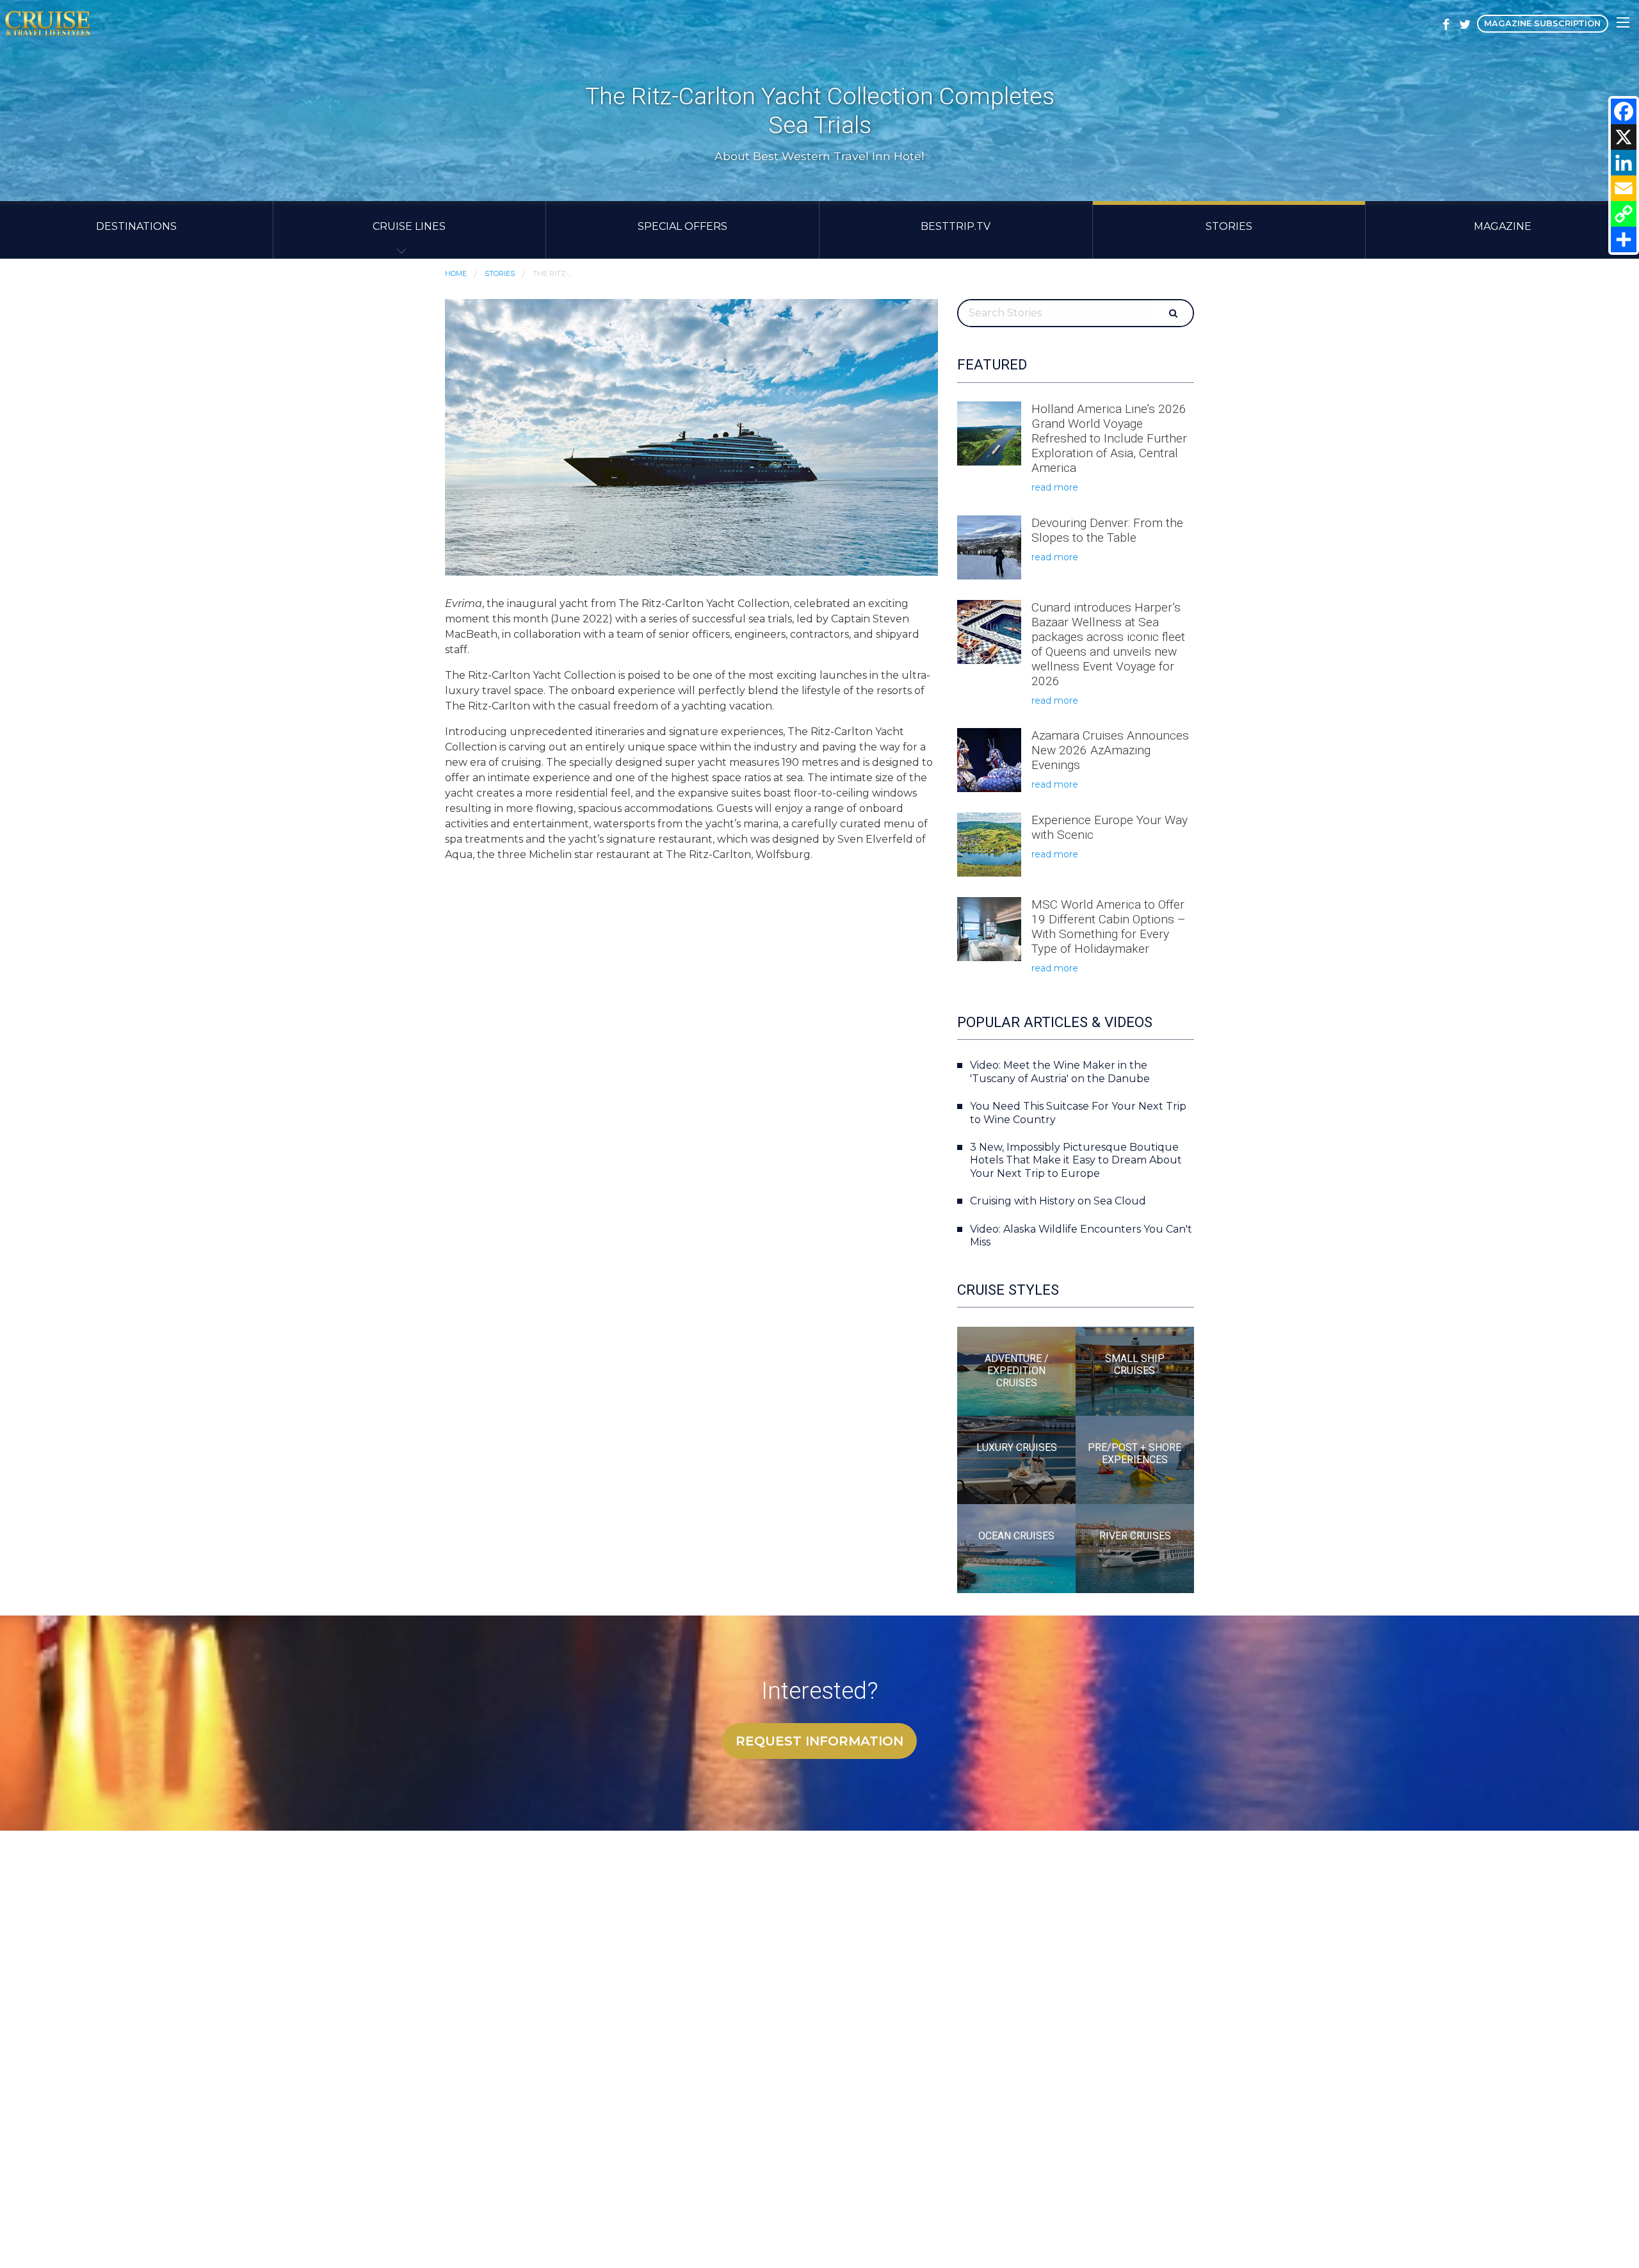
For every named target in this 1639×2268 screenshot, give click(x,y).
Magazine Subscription (1542, 23)
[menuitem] (137, 230)
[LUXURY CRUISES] (1016, 1459)
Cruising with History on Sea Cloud (1058, 1201)
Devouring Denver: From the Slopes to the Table (1107, 530)
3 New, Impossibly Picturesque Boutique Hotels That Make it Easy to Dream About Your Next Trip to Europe (1076, 1161)
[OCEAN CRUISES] (1016, 1548)
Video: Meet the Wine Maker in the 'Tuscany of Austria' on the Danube (1060, 1072)
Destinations (136, 226)
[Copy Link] (1624, 214)
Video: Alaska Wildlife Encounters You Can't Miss (1081, 1236)
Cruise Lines (409, 226)
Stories (1229, 226)
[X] (1624, 137)
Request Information (819, 1741)
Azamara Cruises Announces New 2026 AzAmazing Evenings (1110, 750)
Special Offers (682, 226)
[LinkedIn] (1624, 163)
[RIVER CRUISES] (1135, 1548)
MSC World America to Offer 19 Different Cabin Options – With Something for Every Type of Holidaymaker (1109, 927)
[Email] (1624, 188)
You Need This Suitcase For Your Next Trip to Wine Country (1078, 1113)
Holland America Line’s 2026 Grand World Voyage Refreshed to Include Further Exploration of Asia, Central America (1109, 438)
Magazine (1503, 226)
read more (1055, 487)
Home (456, 273)
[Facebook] (1624, 111)
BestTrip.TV (956, 226)
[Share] (1624, 239)
